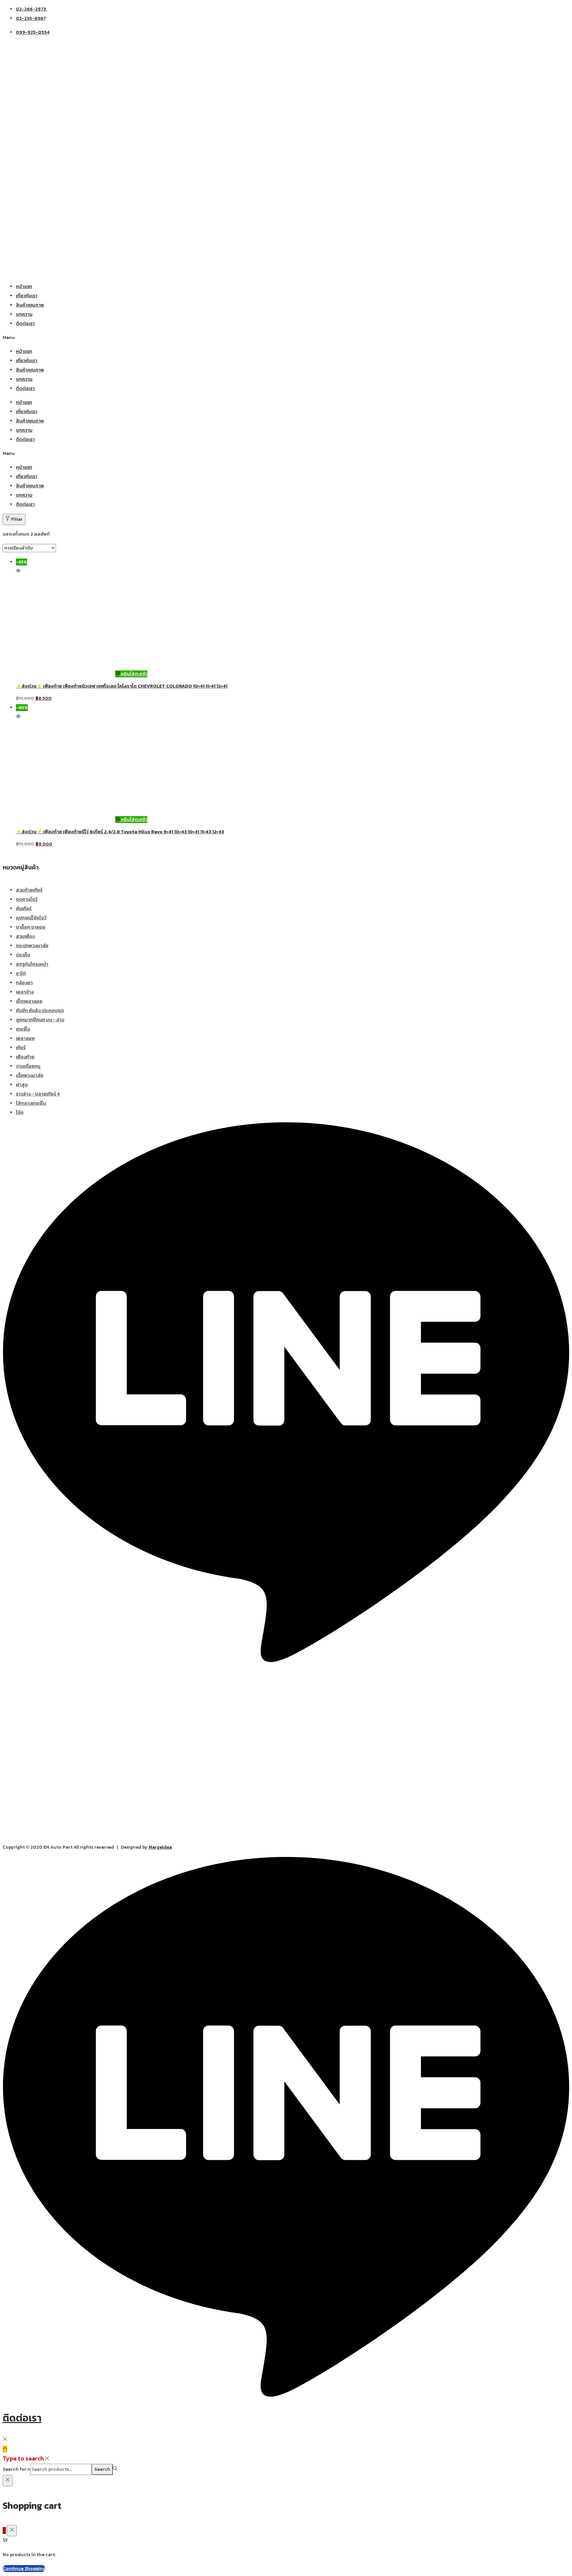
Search (102, 2469)
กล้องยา (24, 983)
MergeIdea (160, 1847)
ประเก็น (23, 955)
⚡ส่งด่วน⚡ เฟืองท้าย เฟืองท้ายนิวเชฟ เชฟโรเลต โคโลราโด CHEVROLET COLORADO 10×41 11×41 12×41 (122, 686)
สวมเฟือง (25, 936)
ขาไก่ (21, 973)
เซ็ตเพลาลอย (29, 1001)
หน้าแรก (24, 287)
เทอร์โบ (23, 1029)
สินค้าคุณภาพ (30, 305)
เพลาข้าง (25, 992)
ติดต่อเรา (25, 324)
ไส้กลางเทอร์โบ (31, 1103)
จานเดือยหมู (28, 1066)
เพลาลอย (25, 1038)
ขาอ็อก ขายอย (31, 927)
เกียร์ (21, 1048)
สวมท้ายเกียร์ (29, 890)
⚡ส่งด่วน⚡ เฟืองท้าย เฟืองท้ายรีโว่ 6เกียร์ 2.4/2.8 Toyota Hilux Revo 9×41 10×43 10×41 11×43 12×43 (120, 832)
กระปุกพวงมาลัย (32, 946)
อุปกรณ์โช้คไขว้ (31, 918)
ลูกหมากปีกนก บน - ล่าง (40, 1020)
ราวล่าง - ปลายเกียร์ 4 (38, 1094)
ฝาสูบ (22, 1085)
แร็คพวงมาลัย (30, 1075)
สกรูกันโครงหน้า (32, 964)
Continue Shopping (24, 2569)
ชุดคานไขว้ (27, 899)
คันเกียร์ (24, 909)
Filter (17, 519)
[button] (286, 338)
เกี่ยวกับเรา (27, 296)
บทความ (24, 314)
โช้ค (20, 1113)
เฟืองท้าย (25, 1057)
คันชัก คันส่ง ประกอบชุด (40, 1011)
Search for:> (16, 2469)
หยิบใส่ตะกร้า (134, 674)
